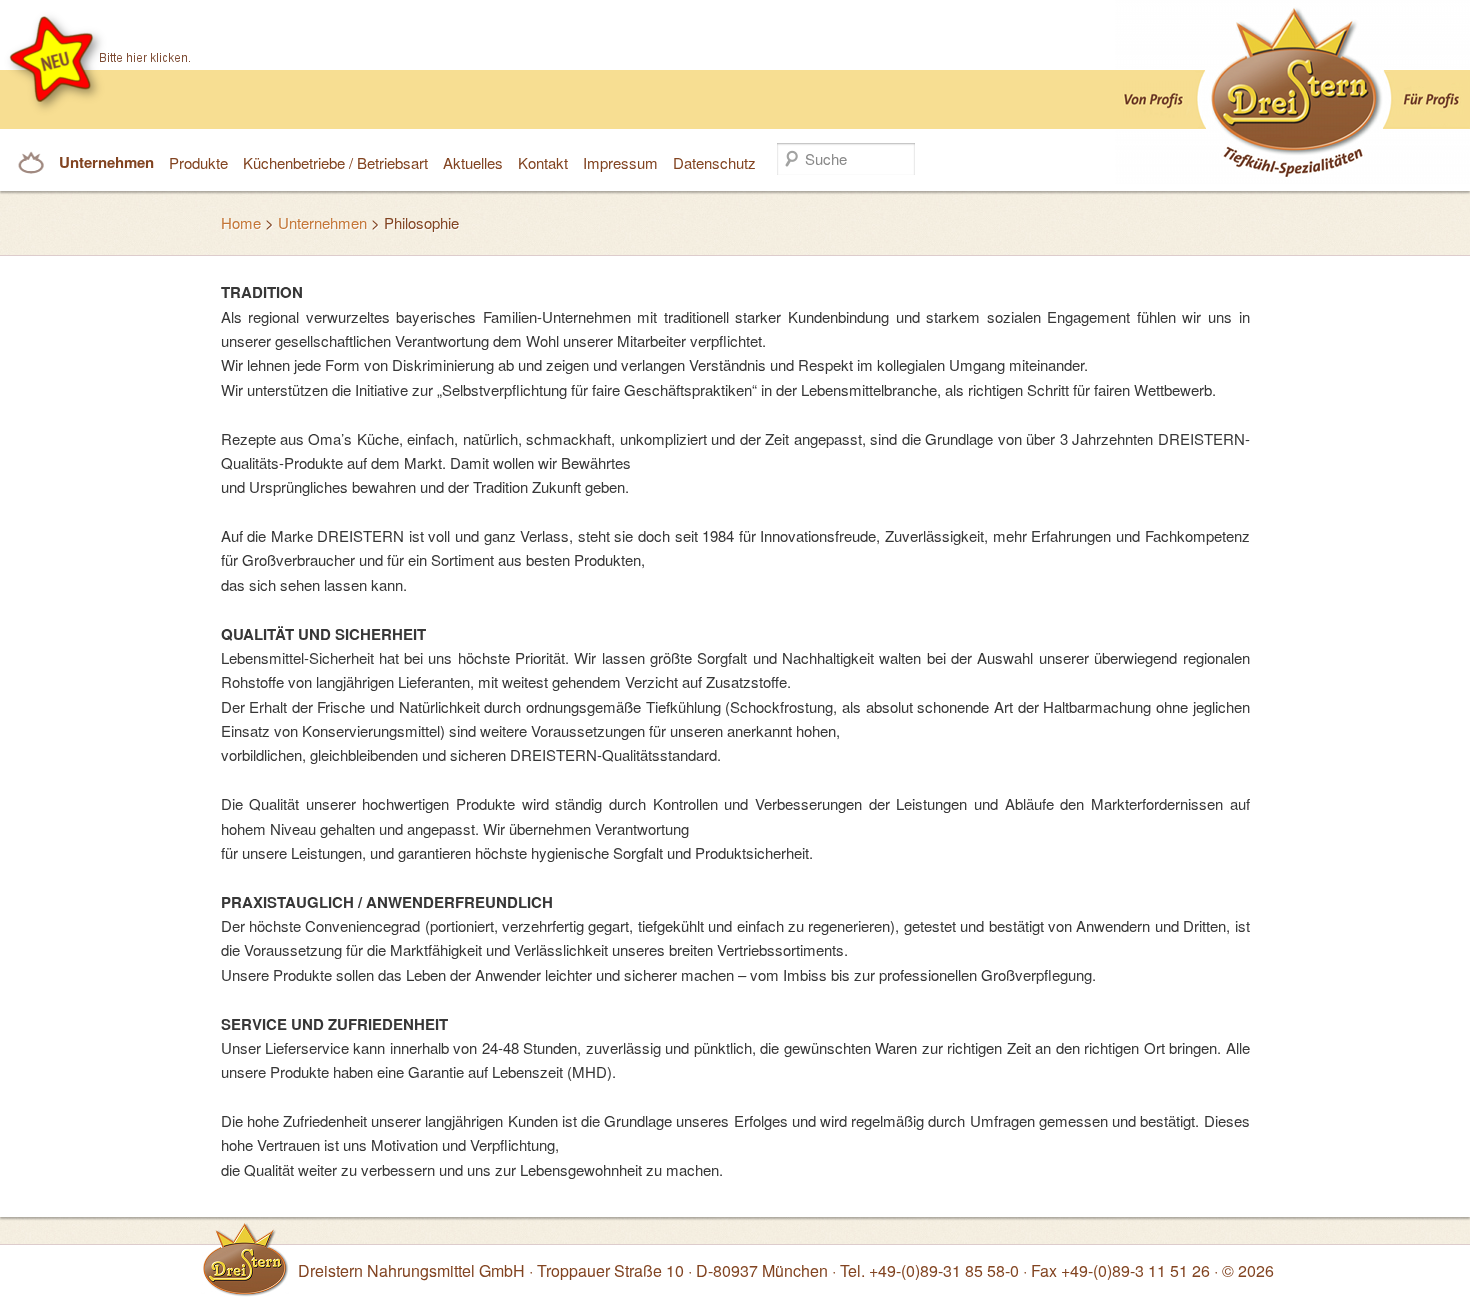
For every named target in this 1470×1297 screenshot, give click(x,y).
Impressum (620, 162)
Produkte (198, 162)
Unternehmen (106, 162)
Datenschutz (714, 162)
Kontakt (543, 162)
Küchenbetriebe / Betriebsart (335, 162)
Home (241, 222)
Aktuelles (473, 162)
